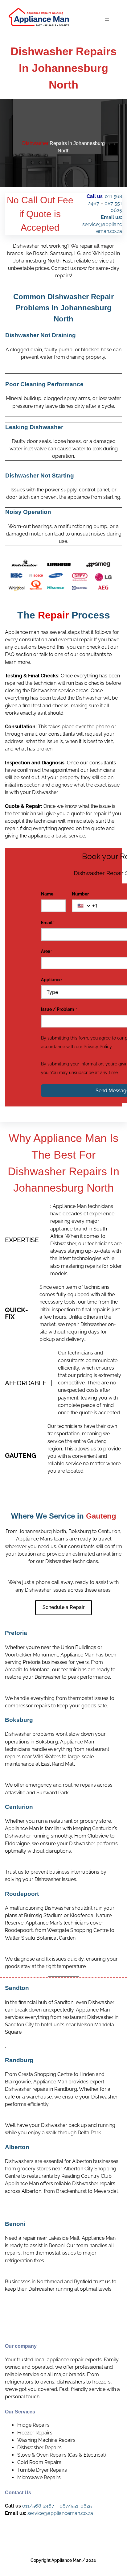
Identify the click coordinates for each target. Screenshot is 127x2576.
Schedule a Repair (64, 1607)
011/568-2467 (38, 2506)
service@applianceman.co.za (60, 2513)
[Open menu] (107, 19)
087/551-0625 (76, 2506)
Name (48, 894)
